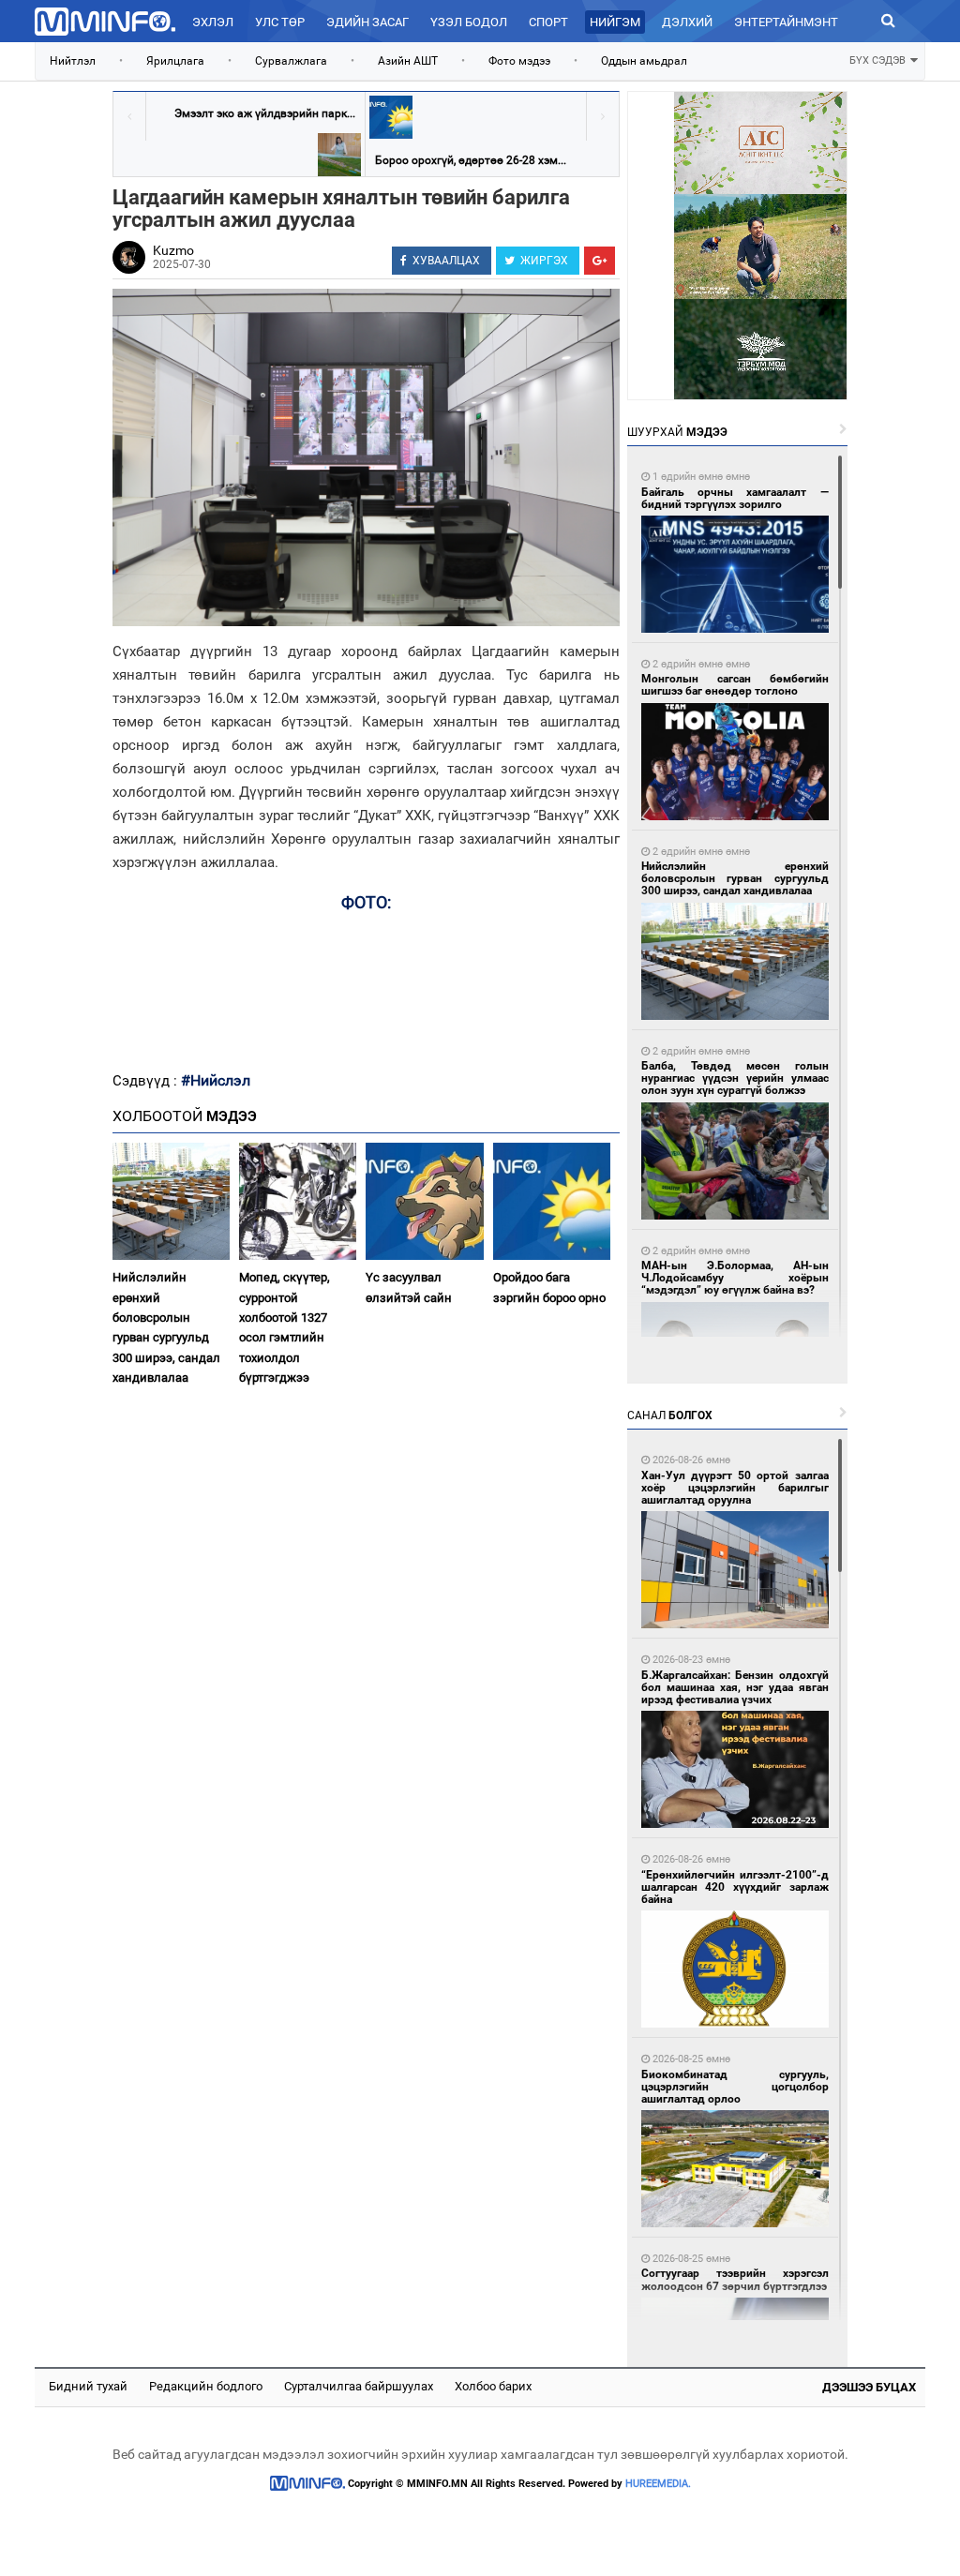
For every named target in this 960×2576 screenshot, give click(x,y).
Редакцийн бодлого (206, 2386)
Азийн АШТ (408, 61)
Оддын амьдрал (644, 61)
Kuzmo (173, 250)
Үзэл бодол (469, 22)
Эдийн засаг (367, 22)
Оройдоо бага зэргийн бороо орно (549, 1287)
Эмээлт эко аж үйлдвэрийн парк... (265, 113)
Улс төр (280, 22)
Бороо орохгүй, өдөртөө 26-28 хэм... (471, 160)
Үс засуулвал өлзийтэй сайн (409, 1287)
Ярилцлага (175, 61)
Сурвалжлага (291, 61)
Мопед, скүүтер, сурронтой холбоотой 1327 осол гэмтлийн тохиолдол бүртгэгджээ (285, 1327)
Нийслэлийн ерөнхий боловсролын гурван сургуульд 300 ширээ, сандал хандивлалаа (166, 1327)
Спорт (548, 22)
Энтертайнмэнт (786, 22)
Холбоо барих (493, 2386)
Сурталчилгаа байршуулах (359, 2386)
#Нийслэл (216, 1080)
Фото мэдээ (519, 61)
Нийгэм (615, 22)
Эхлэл (213, 22)
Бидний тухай (88, 2386)
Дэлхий (687, 22)
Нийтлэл (73, 61)
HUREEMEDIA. (658, 2484)
